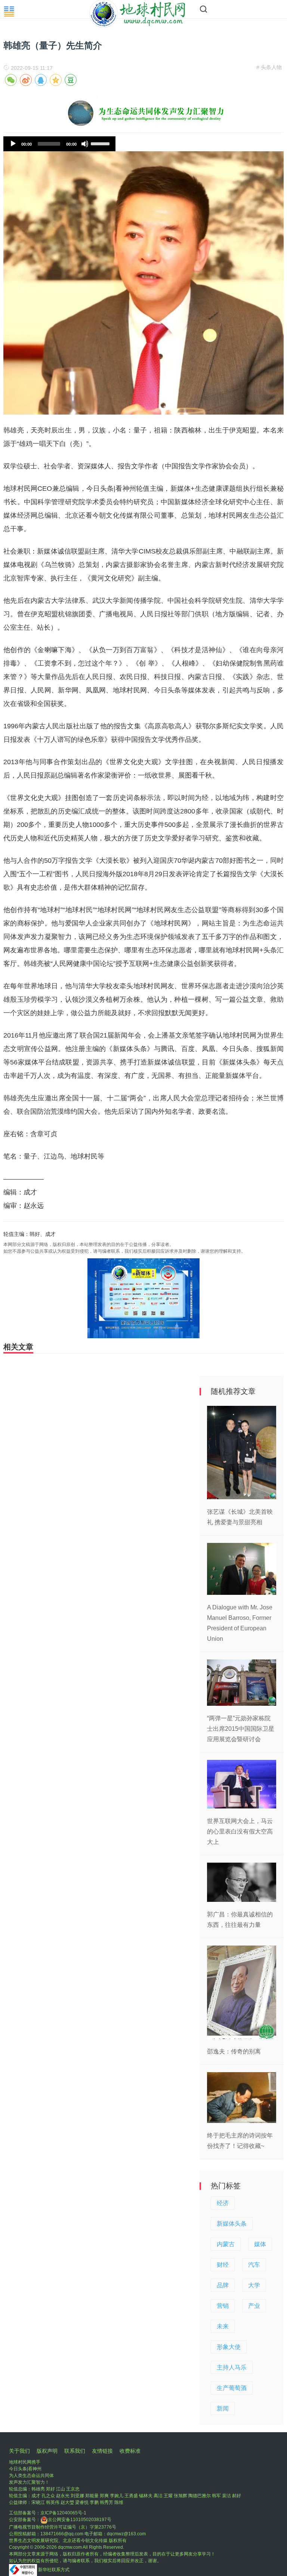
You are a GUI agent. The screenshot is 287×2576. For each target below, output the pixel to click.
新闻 (223, 2408)
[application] (59, 144)
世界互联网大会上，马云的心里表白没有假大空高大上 (240, 1831)
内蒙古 (226, 2244)
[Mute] (85, 144)
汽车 (254, 2265)
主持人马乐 (232, 2367)
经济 (223, 2203)
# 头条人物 (269, 67)
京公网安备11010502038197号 (80, 2520)
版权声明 (47, 2451)
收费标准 (130, 2451)
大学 (254, 2285)
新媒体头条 (232, 2224)
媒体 (260, 2244)
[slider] (101, 143)
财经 (223, 2265)
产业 (254, 2306)
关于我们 (19, 2451)
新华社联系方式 (54, 2570)
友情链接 (102, 2451)
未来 (223, 2326)
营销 (223, 2306)
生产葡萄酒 (232, 2388)
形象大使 (229, 2347)
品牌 (223, 2285)
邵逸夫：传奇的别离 (234, 2051)
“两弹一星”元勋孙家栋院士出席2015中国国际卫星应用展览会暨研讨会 (241, 1729)
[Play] (13, 144)
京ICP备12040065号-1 (63, 2513)
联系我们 (75, 2451)
